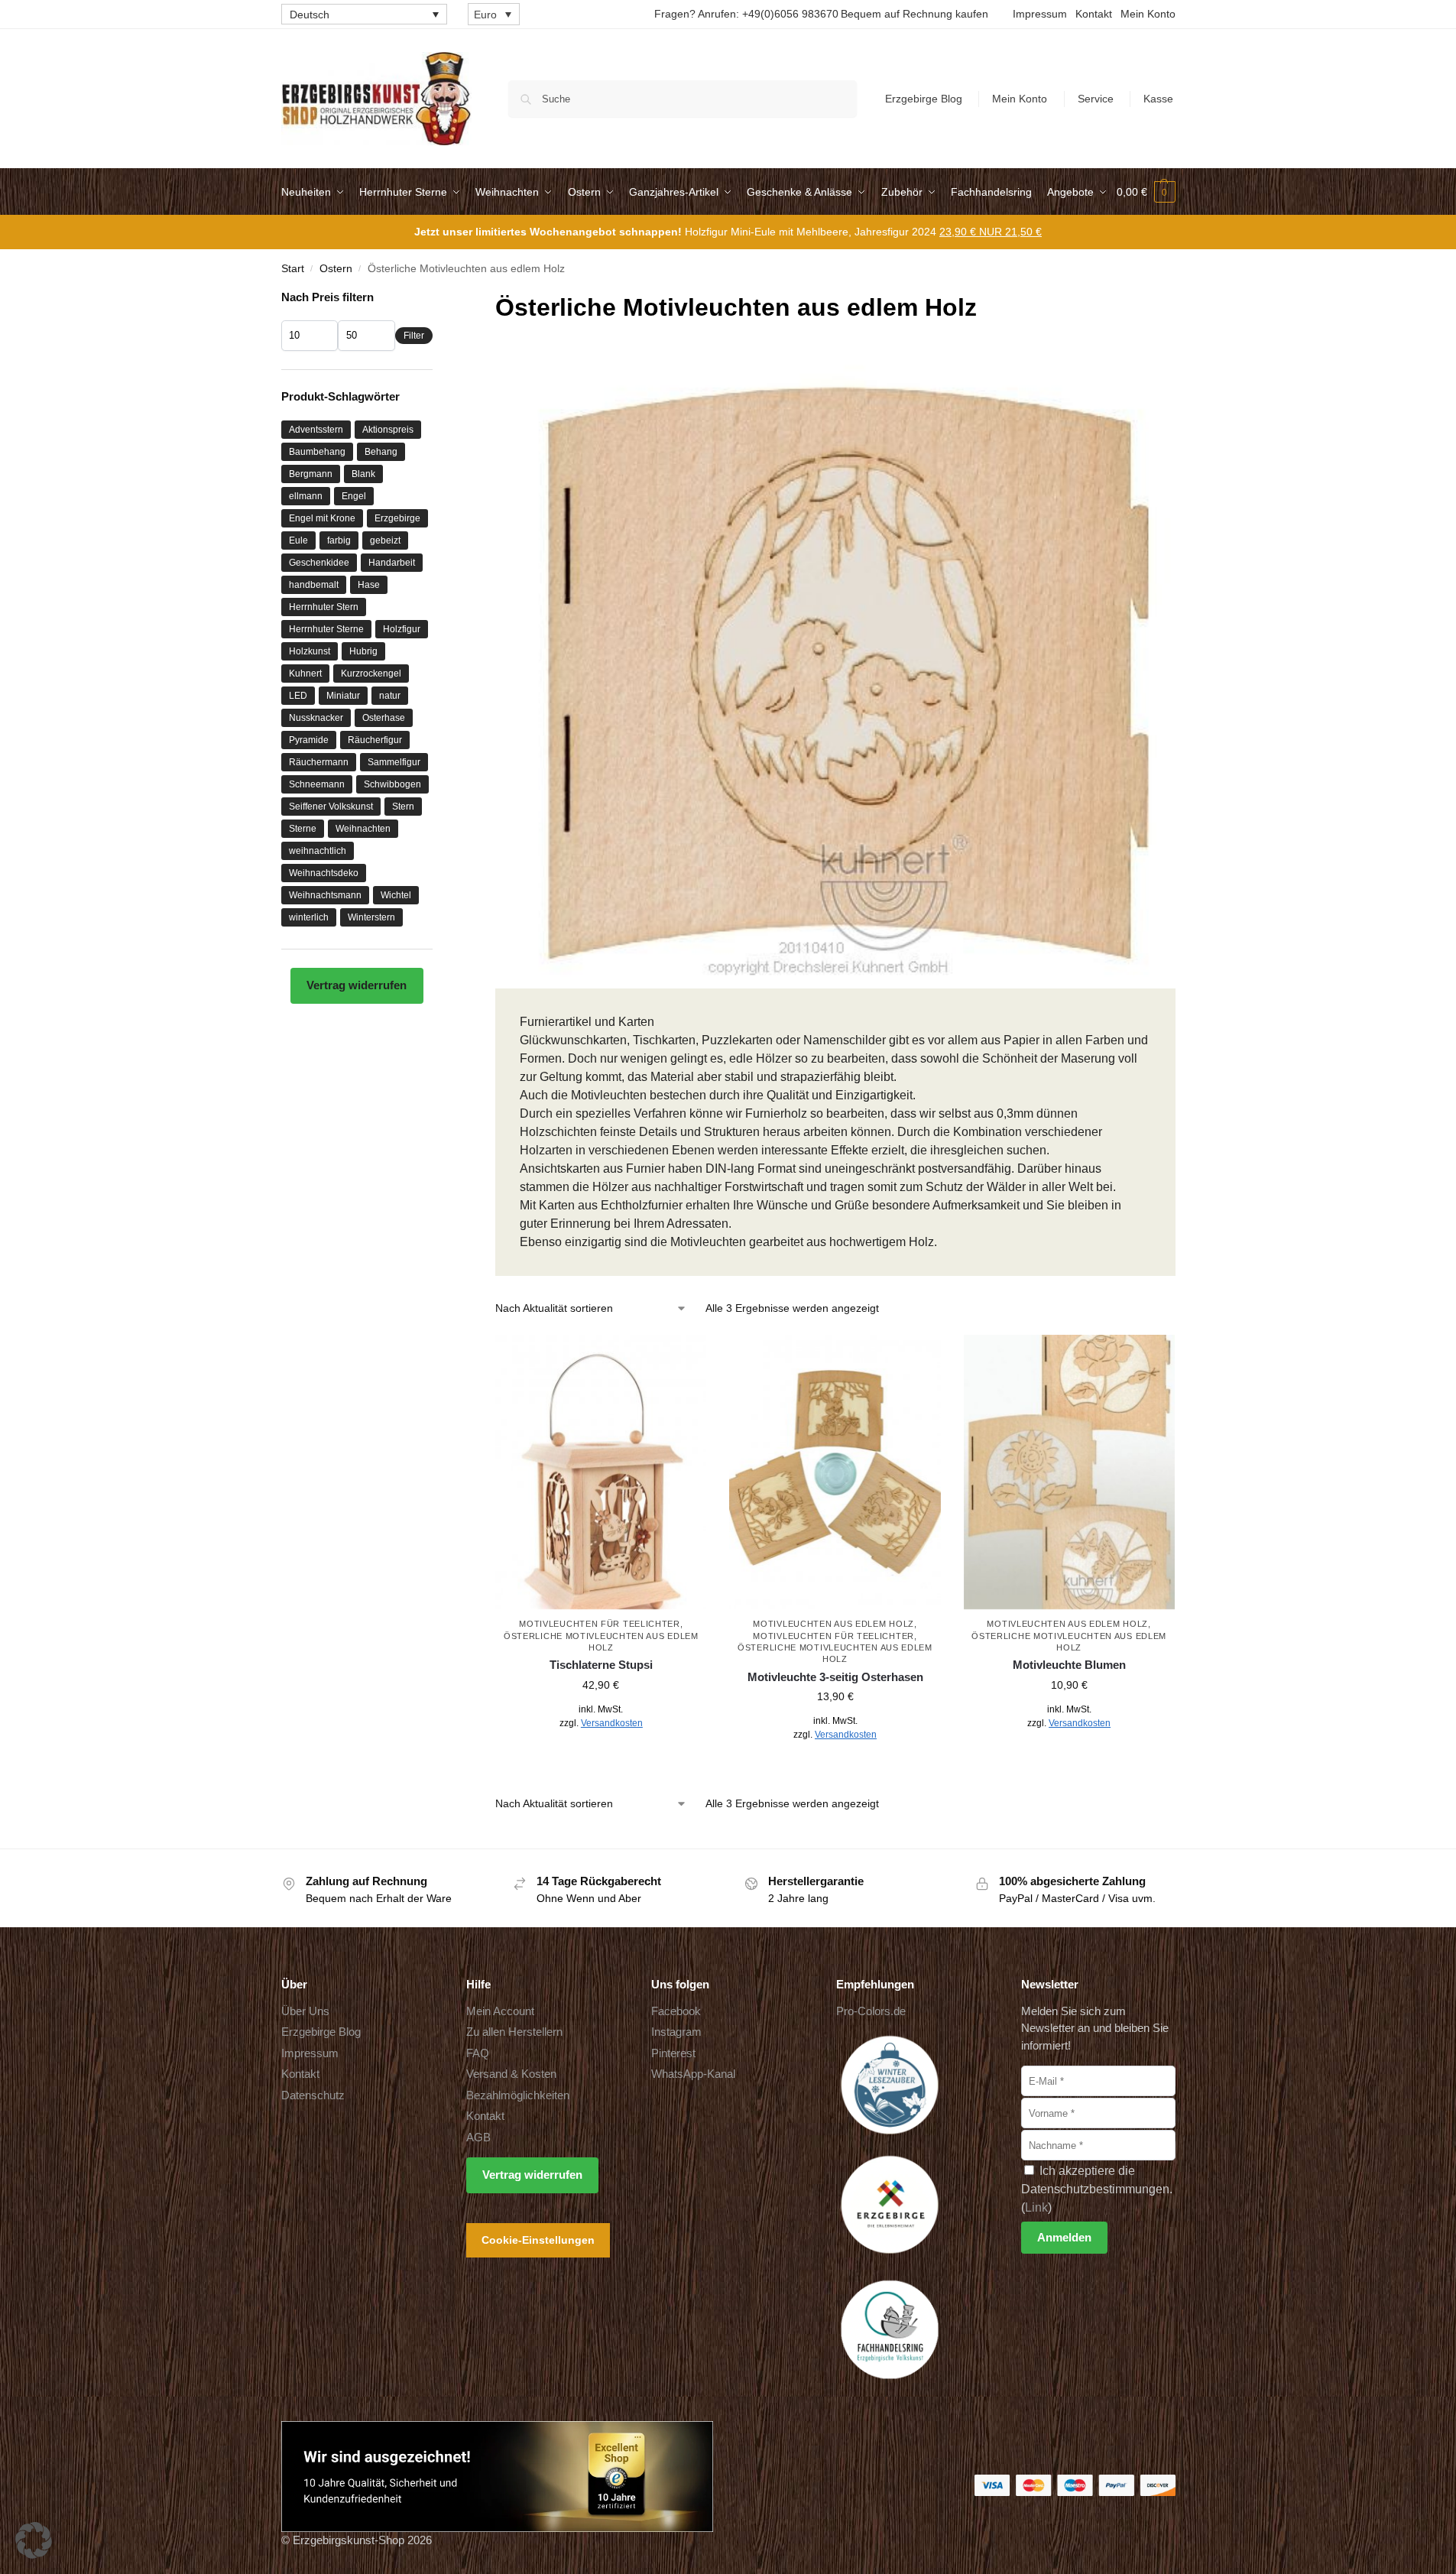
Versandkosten (612, 1723)
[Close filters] (437, 299)
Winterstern (371, 917)
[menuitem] (364, 14)
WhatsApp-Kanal (693, 2074)
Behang (381, 452)
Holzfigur (402, 629)
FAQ (478, 2053)
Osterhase (384, 718)
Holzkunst (310, 651)
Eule (298, 540)
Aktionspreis (388, 430)
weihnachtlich (318, 851)
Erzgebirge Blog (924, 99)
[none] (364, 14)
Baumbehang (317, 452)
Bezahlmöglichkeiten (518, 2095)
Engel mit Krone (322, 518)
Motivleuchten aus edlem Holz (833, 1624)
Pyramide (309, 740)
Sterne (303, 829)
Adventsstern (316, 430)
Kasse (1158, 99)
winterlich (309, 917)
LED (298, 696)
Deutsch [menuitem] (310, 15)
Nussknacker (316, 718)
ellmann (306, 496)
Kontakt (1094, 14)
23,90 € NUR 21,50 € (991, 232)
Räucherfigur (375, 740)
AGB (478, 2137)
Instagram (676, 2032)
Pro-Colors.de (871, 2011)
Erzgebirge (397, 518)
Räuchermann (319, 762)
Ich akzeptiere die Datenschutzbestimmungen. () (1097, 2189)
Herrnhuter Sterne (326, 629)
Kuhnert (305, 674)
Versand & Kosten (511, 2074)
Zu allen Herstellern (514, 2032)
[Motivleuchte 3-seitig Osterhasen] (835, 1472)
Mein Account (500, 2011)
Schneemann (317, 784)
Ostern (336, 269)
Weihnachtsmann (325, 895)
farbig (339, 540)
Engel (354, 496)
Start (293, 269)
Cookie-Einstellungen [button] (538, 2240)
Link (1036, 2207)
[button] (1146, 192)
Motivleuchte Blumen (1069, 1665)
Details (601, 1757)
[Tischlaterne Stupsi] (601, 1472)
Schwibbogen (392, 784)
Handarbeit (392, 563)
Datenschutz (313, 2095)
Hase (369, 585)
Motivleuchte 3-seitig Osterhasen (835, 1677)
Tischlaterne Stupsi (601, 1665)
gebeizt (385, 540)
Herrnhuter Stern (324, 607)
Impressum (1040, 14)
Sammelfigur (394, 762)
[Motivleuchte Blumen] (1069, 1472)
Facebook (676, 2011)
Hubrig (363, 651)
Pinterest (673, 2053)
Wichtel (396, 895)
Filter (414, 336)
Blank (363, 474)
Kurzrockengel (371, 674)
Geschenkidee (319, 563)
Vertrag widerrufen (357, 985)
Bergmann (311, 474)
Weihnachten (363, 829)
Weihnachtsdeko (324, 873)
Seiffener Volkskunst (331, 807)
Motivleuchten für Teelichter (600, 1624)
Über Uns (305, 2011)
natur (390, 696)
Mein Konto (1148, 14)
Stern (403, 807)
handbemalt (314, 585)
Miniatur (343, 696)
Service (1096, 99)
